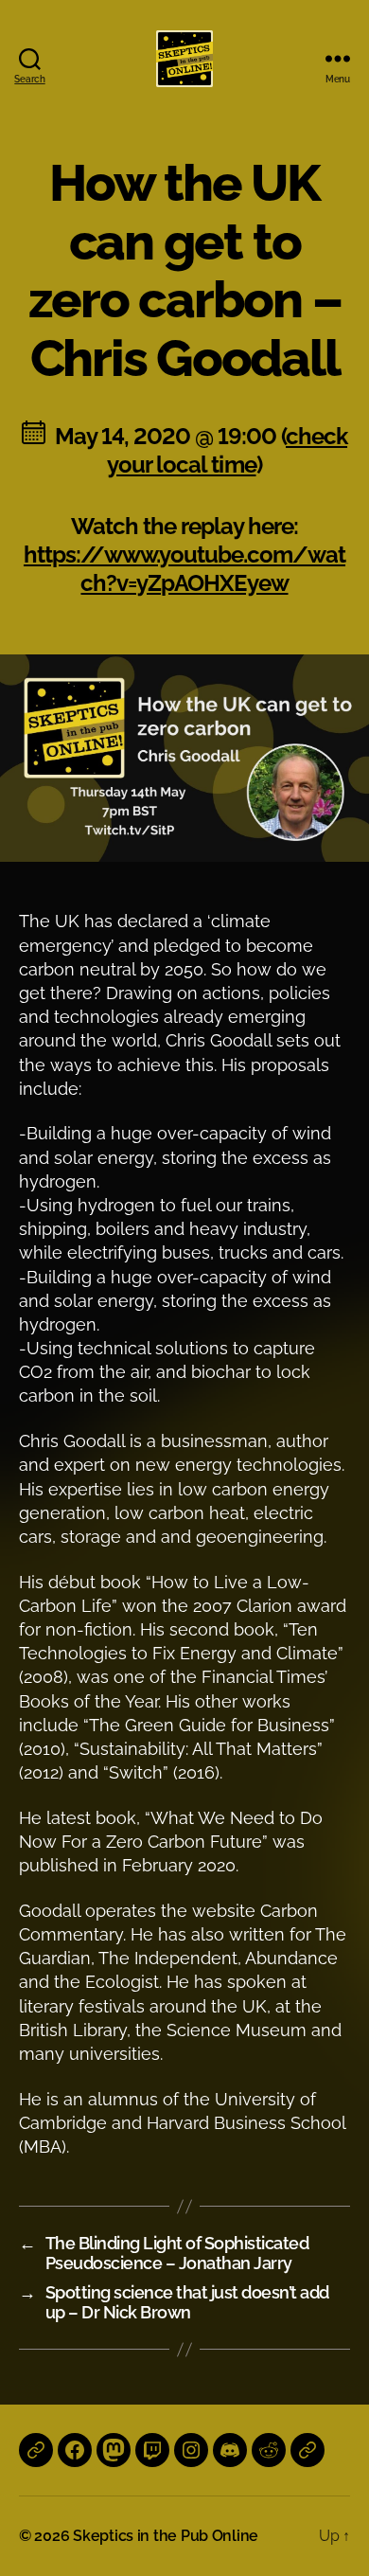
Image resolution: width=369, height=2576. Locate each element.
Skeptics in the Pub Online (166, 2536)
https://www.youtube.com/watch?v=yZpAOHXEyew (184, 569)
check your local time (227, 450)
